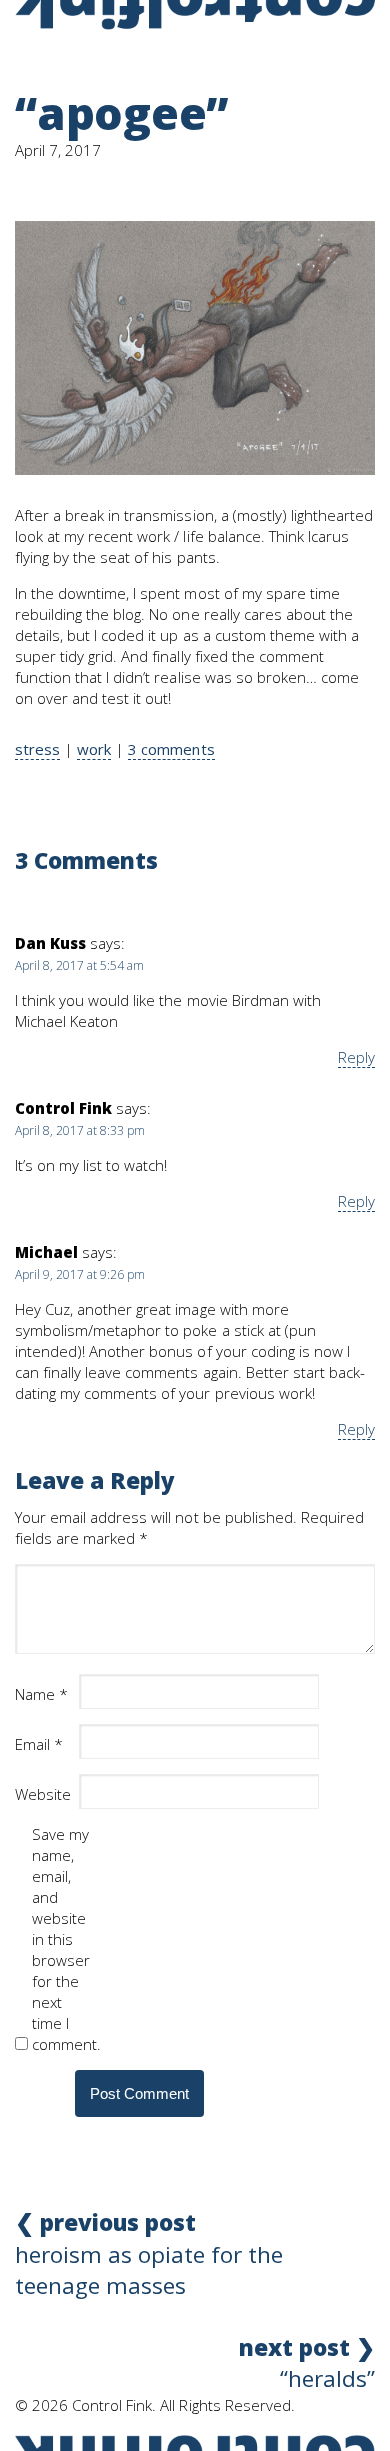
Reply (356, 1057)
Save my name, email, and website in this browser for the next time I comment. (62, 1939)
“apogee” (121, 112)
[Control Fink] (195, 15)
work (94, 749)
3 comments (171, 749)
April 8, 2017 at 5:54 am (79, 965)
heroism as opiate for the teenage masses (149, 2254)
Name (41, 1694)
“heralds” (307, 2363)
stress (37, 749)
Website (43, 1794)
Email (39, 1744)
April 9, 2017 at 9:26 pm (80, 1274)
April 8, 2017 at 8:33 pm (80, 1130)
